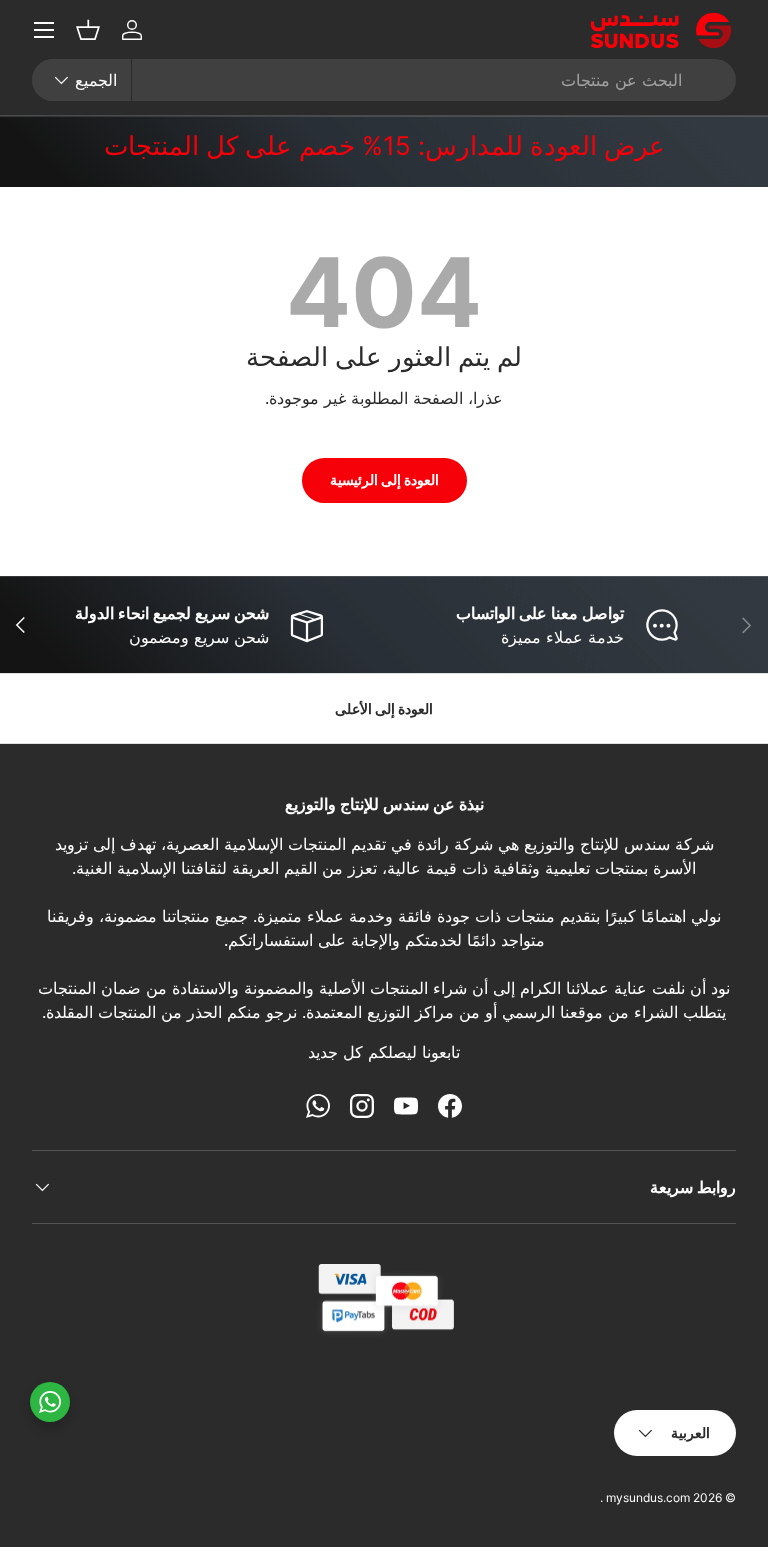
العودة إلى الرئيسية (384, 479)
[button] (88, 30)
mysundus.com (648, 1497)
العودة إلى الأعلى (384, 708)
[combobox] (384, 80)
